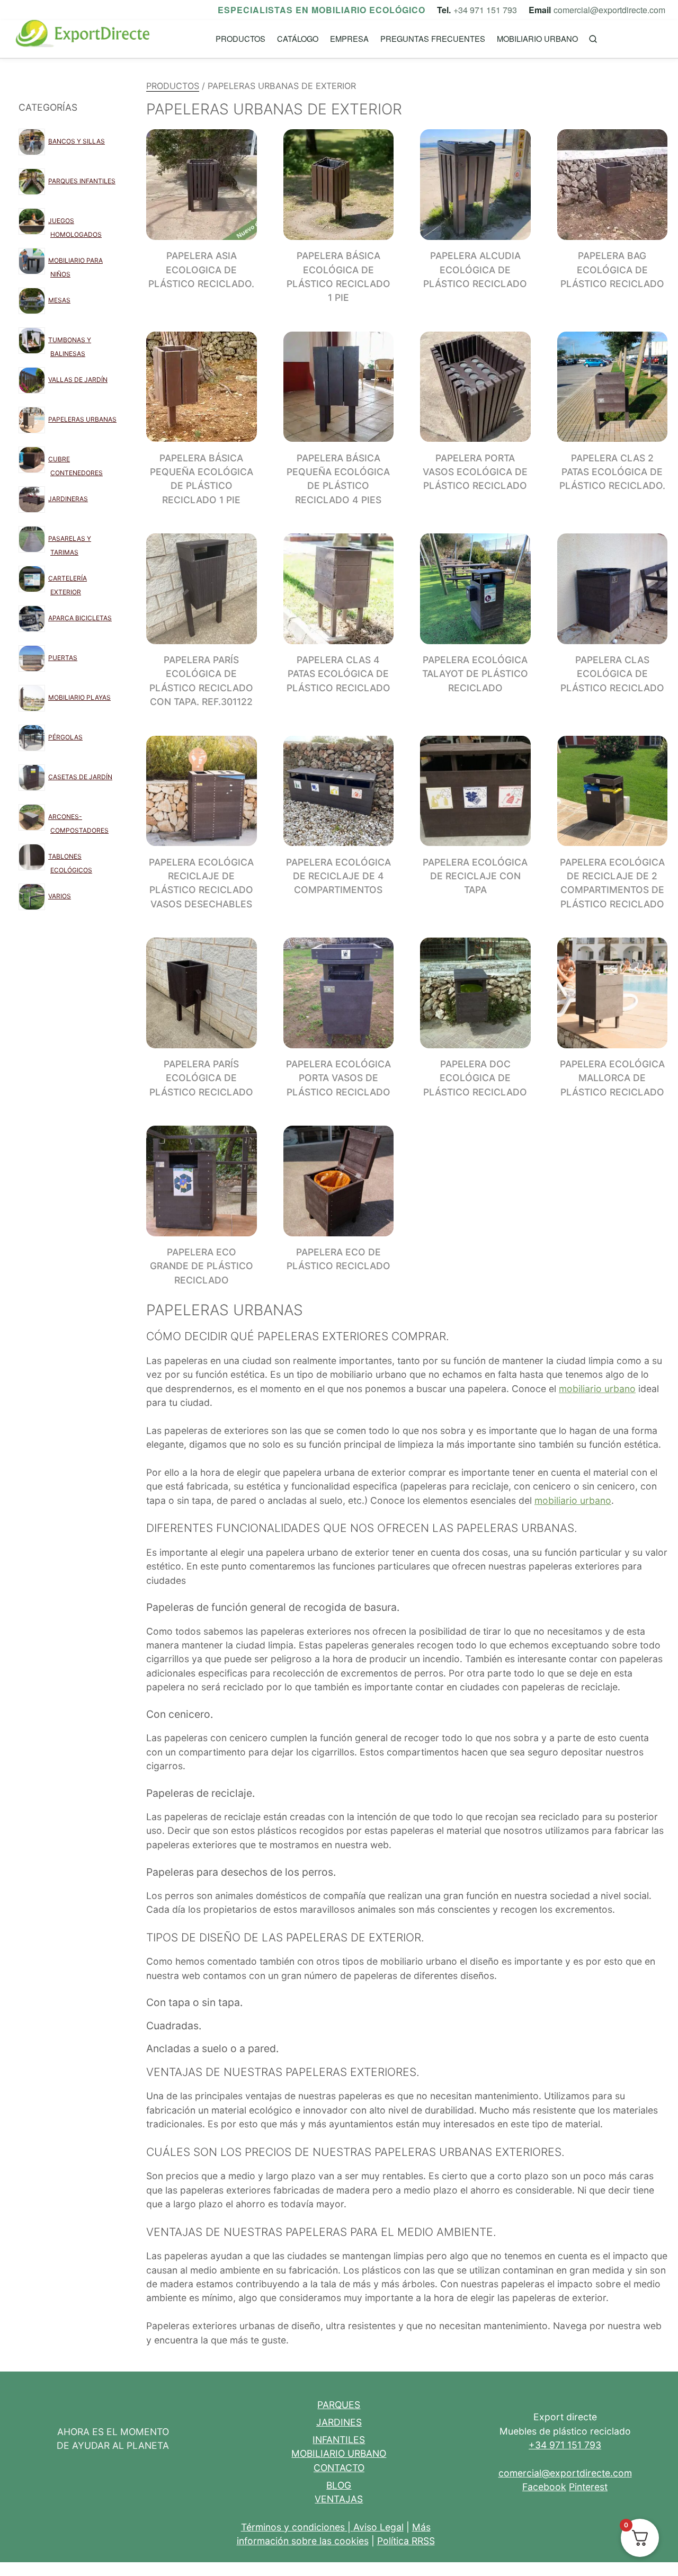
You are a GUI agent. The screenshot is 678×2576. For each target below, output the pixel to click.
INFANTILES (339, 2440)
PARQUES (339, 2405)
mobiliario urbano (597, 1389)
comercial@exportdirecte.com (609, 10)
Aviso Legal (378, 2527)
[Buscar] (593, 39)
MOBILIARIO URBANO (537, 38)
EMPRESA (349, 38)
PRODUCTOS (240, 38)
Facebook (544, 2487)
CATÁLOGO (298, 38)
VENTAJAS (339, 2499)
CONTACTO (339, 2468)
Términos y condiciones (293, 2527)
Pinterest (588, 2487)
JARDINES (339, 2422)
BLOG (339, 2485)
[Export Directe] (83, 39)
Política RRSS (406, 2541)
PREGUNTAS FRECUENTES (433, 38)
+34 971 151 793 (485, 10)
